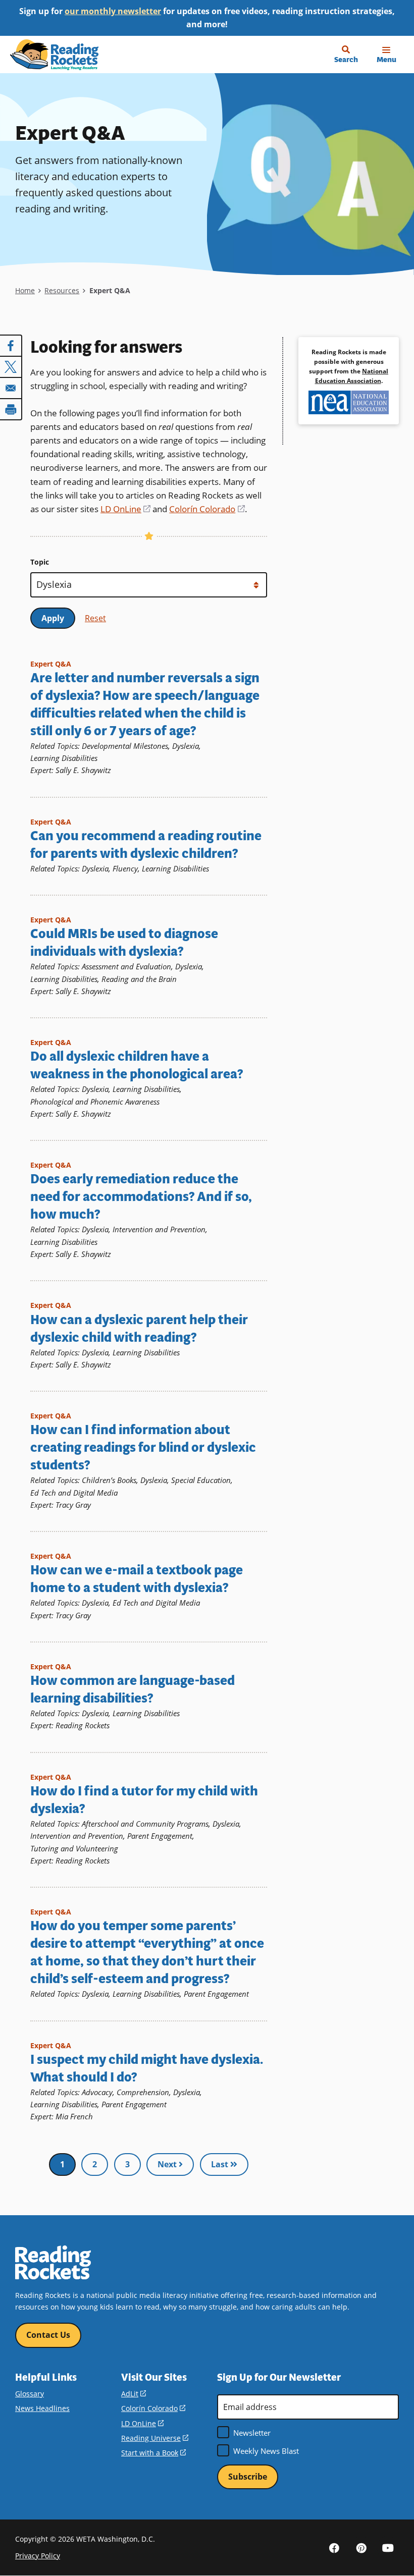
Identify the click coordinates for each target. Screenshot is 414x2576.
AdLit (134, 2394)
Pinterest (361, 2547)
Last (221, 2164)
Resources (62, 290)
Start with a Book (153, 2453)
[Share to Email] (11, 388)
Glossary (30, 2394)
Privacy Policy (38, 2556)
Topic (40, 562)
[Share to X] (11, 367)
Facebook (334, 2547)
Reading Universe (155, 2438)
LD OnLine (125, 509)
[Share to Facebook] (11, 346)
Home (25, 290)
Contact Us (48, 2335)
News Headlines (42, 2408)
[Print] (11, 409)
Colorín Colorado (207, 509)
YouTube (388, 2547)
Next (168, 2164)
